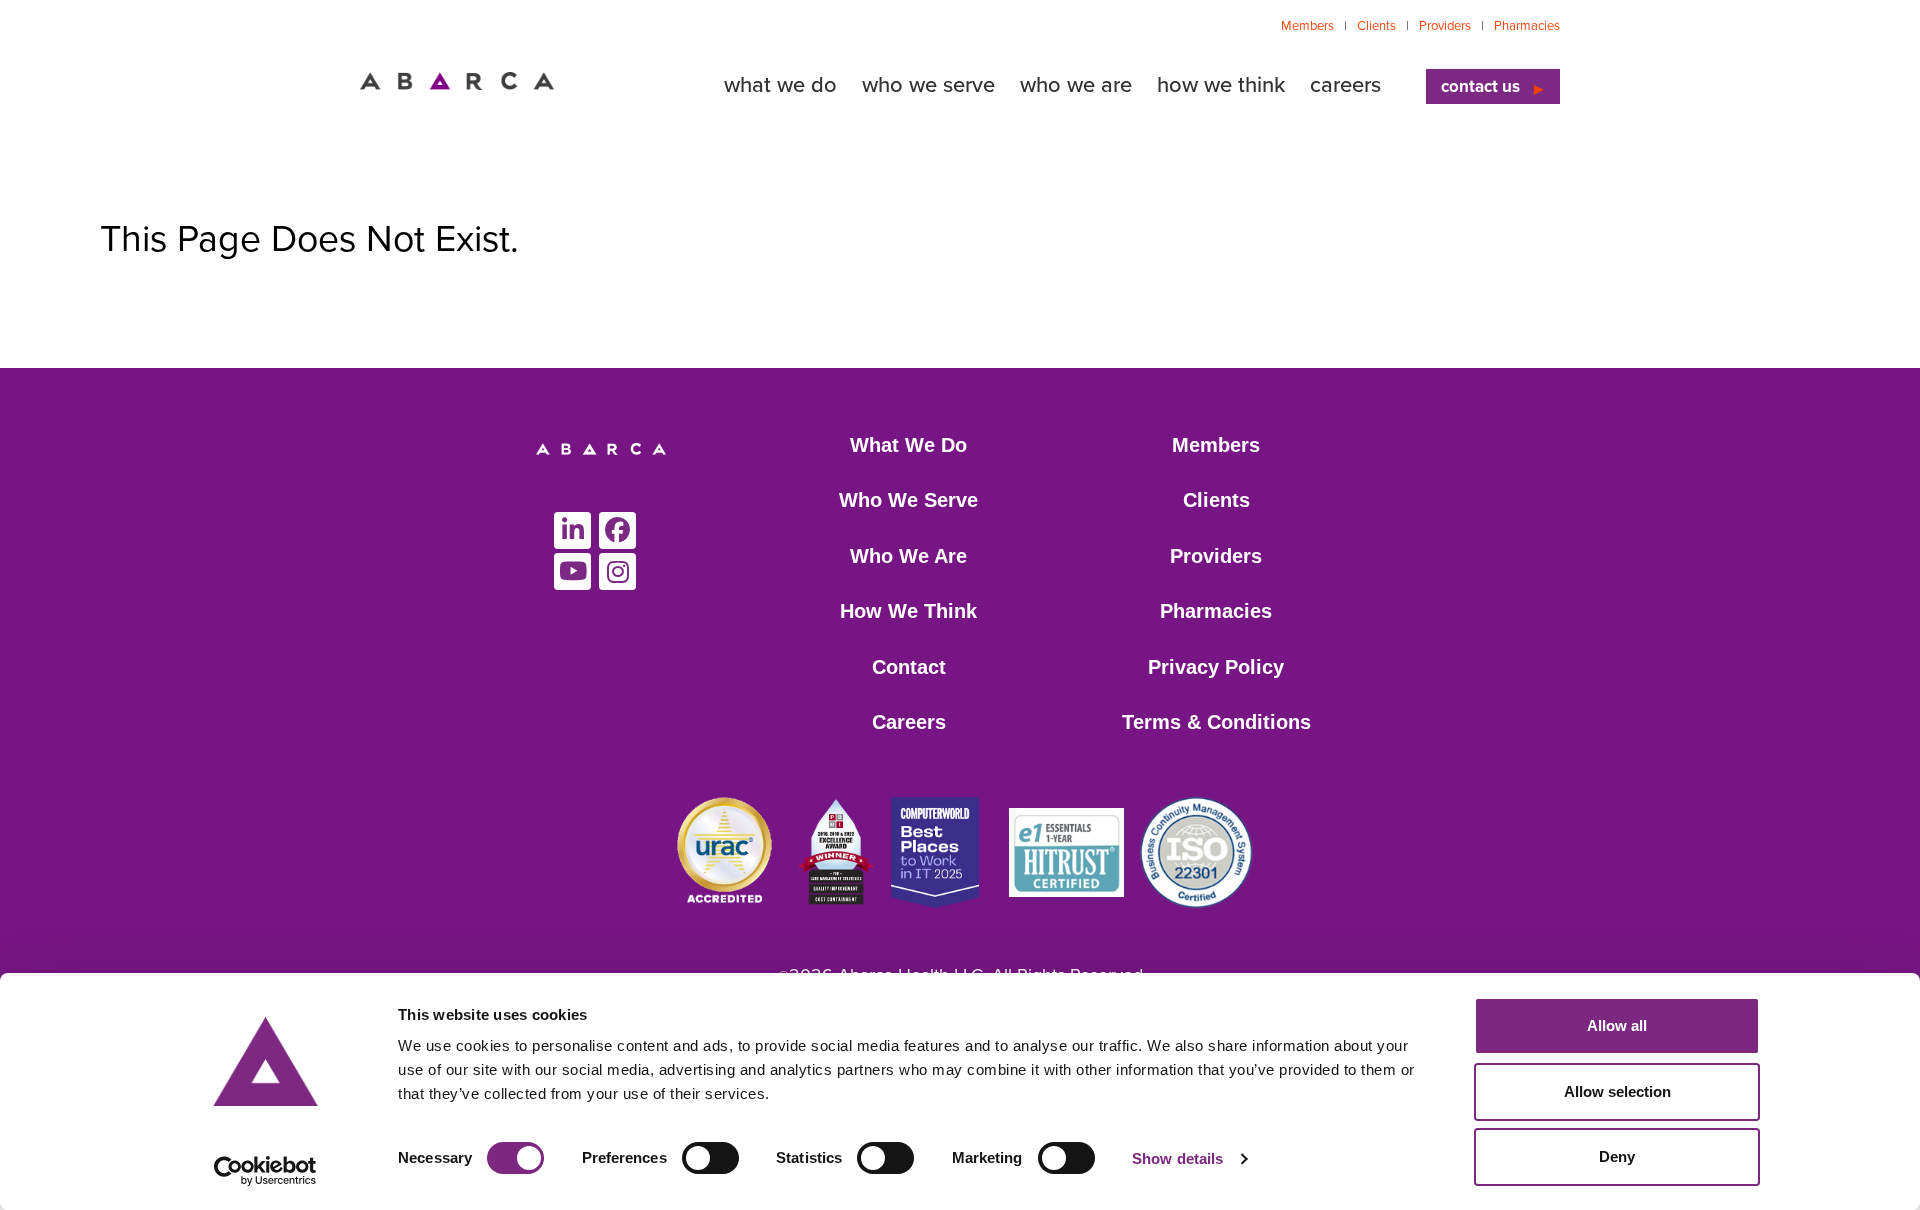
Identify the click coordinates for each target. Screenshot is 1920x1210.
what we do (780, 85)
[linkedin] (572, 530)
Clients (1376, 26)
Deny (1617, 1156)
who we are (1076, 85)
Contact (909, 667)
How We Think (908, 611)
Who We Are (908, 556)
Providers (1445, 26)
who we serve (928, 85)
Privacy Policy (1216, 667)
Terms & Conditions (1216, 722)
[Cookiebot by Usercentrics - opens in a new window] (265, 1171)
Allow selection (1617, 1091)
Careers (909, 722)
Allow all (1617, 1025)
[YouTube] (572, 571)
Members (1307, 26)
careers (1345, 85)
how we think (1221, 85)
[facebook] (617, 530)
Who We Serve (908, 500)
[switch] (710, 1158)
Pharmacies (1527, 26)
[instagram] (617, 571)
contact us (1480, 86)
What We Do (908, 445)
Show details (1177, 1158)
